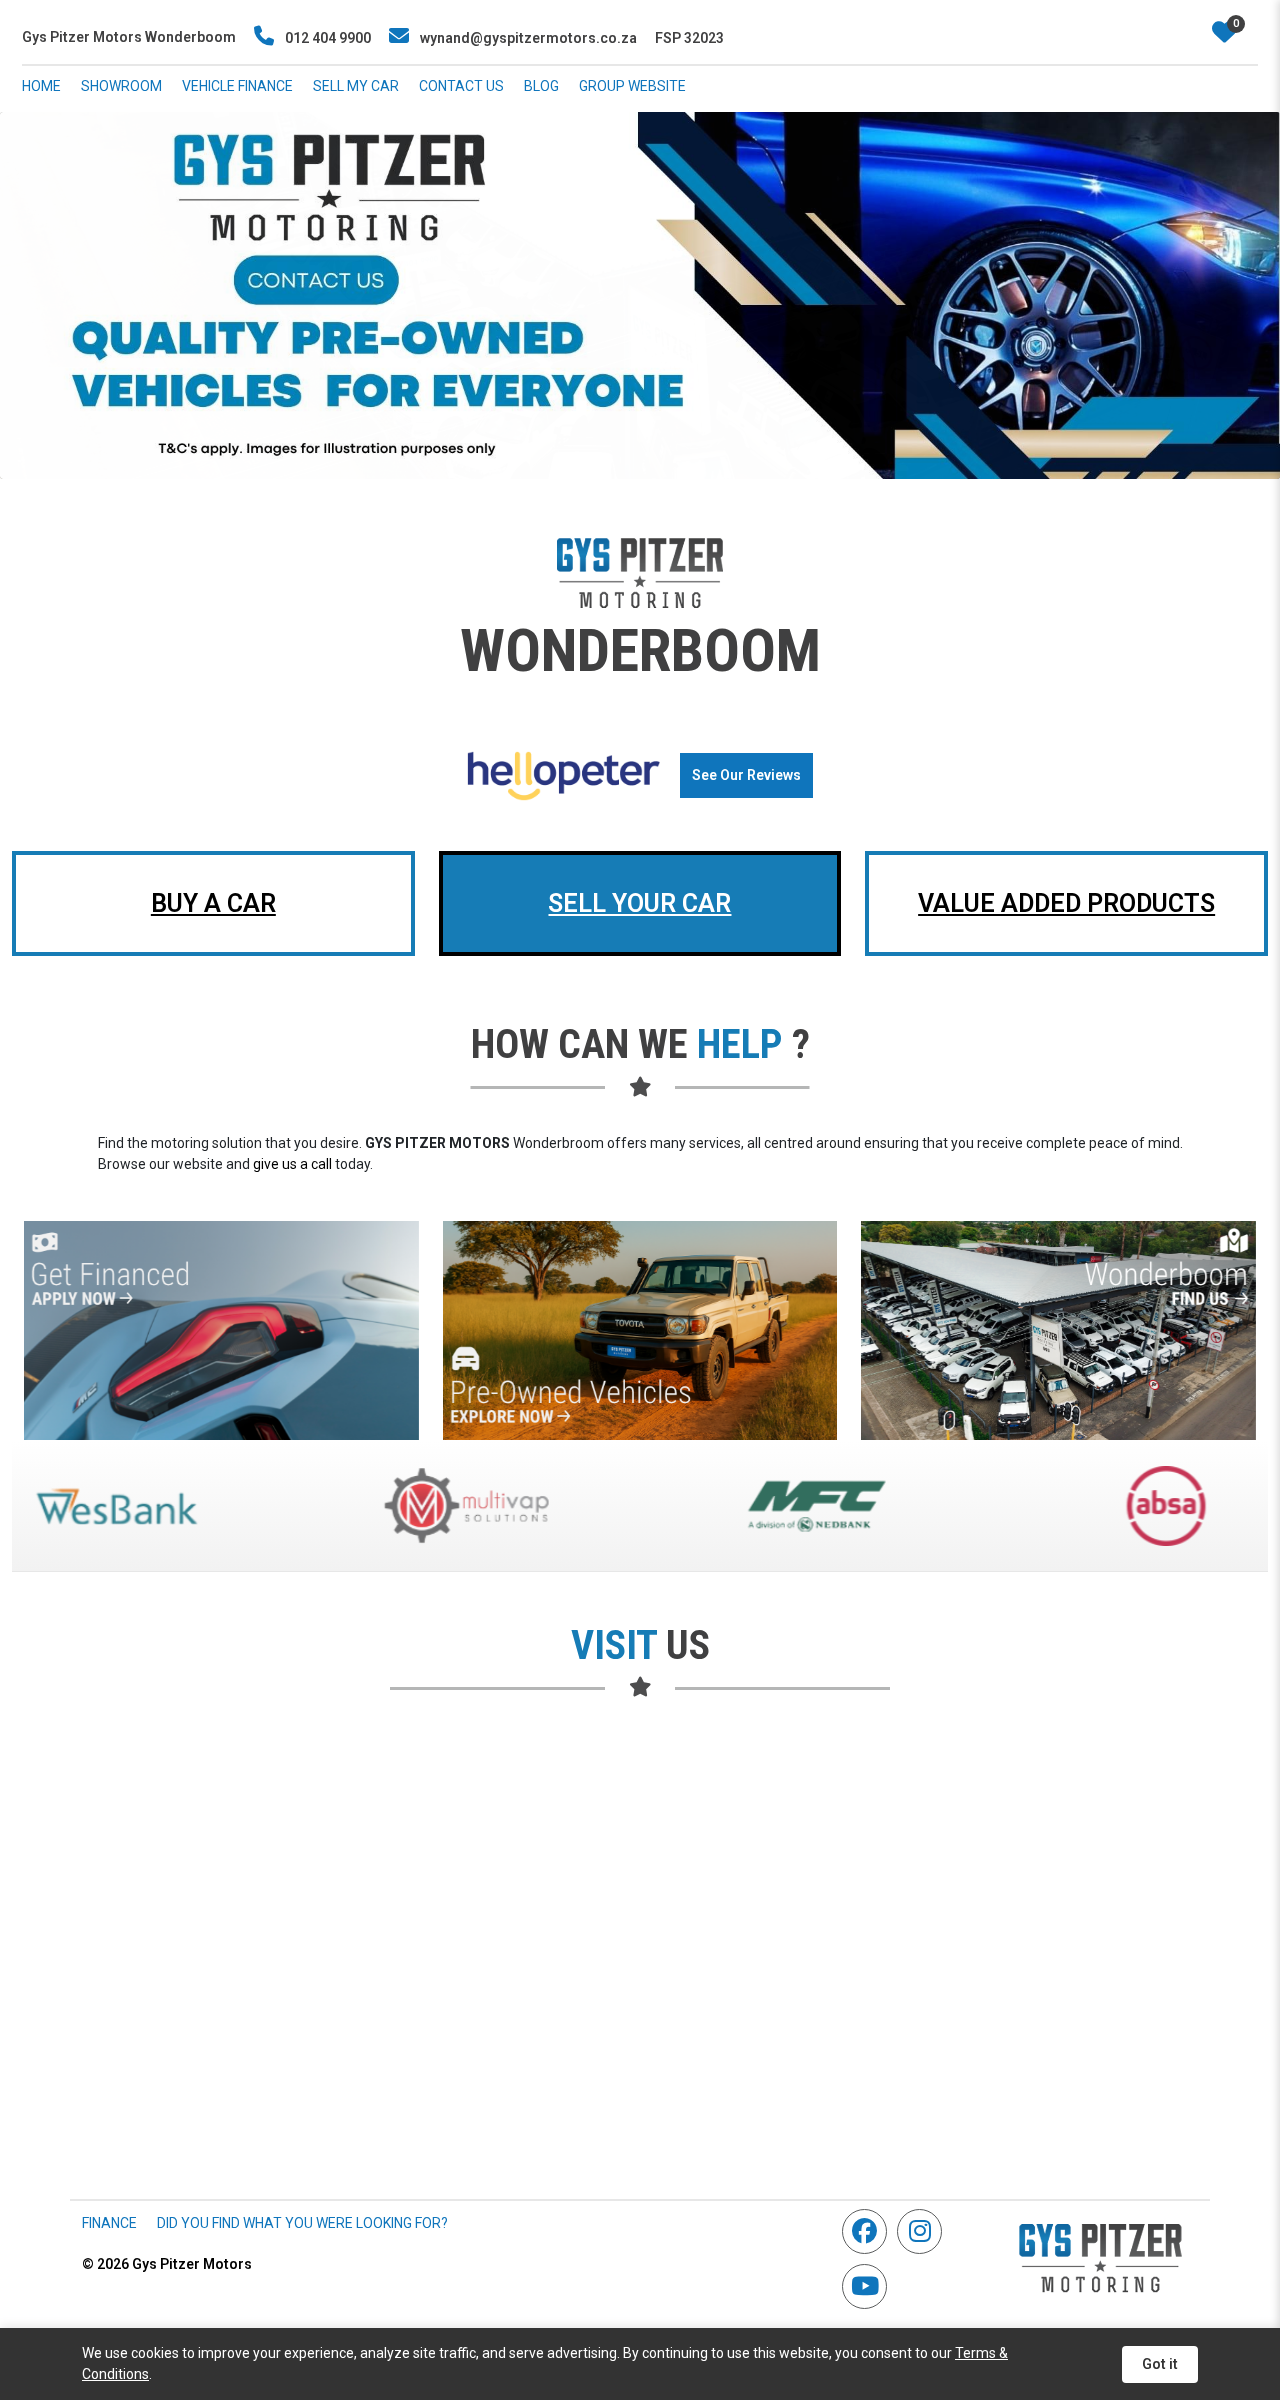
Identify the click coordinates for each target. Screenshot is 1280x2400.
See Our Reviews (746, 775)
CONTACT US (461, 86)
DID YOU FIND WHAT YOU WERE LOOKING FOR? (302, 2223)
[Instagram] (924, 2231)
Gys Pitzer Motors (167, 2264)
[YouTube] (869, 2286)
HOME (41, 86)
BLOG (541, 86)
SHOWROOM (121, 86)
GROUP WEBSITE (632, 86)
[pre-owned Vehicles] (640, 1330)
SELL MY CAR (356, 86)
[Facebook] (869, 2231)
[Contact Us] (1058, 1330)
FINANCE (109, 2223)
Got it (1160, 2364)
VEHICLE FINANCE (237, 86)
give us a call (292, 1164)
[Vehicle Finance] (221, 1330)
